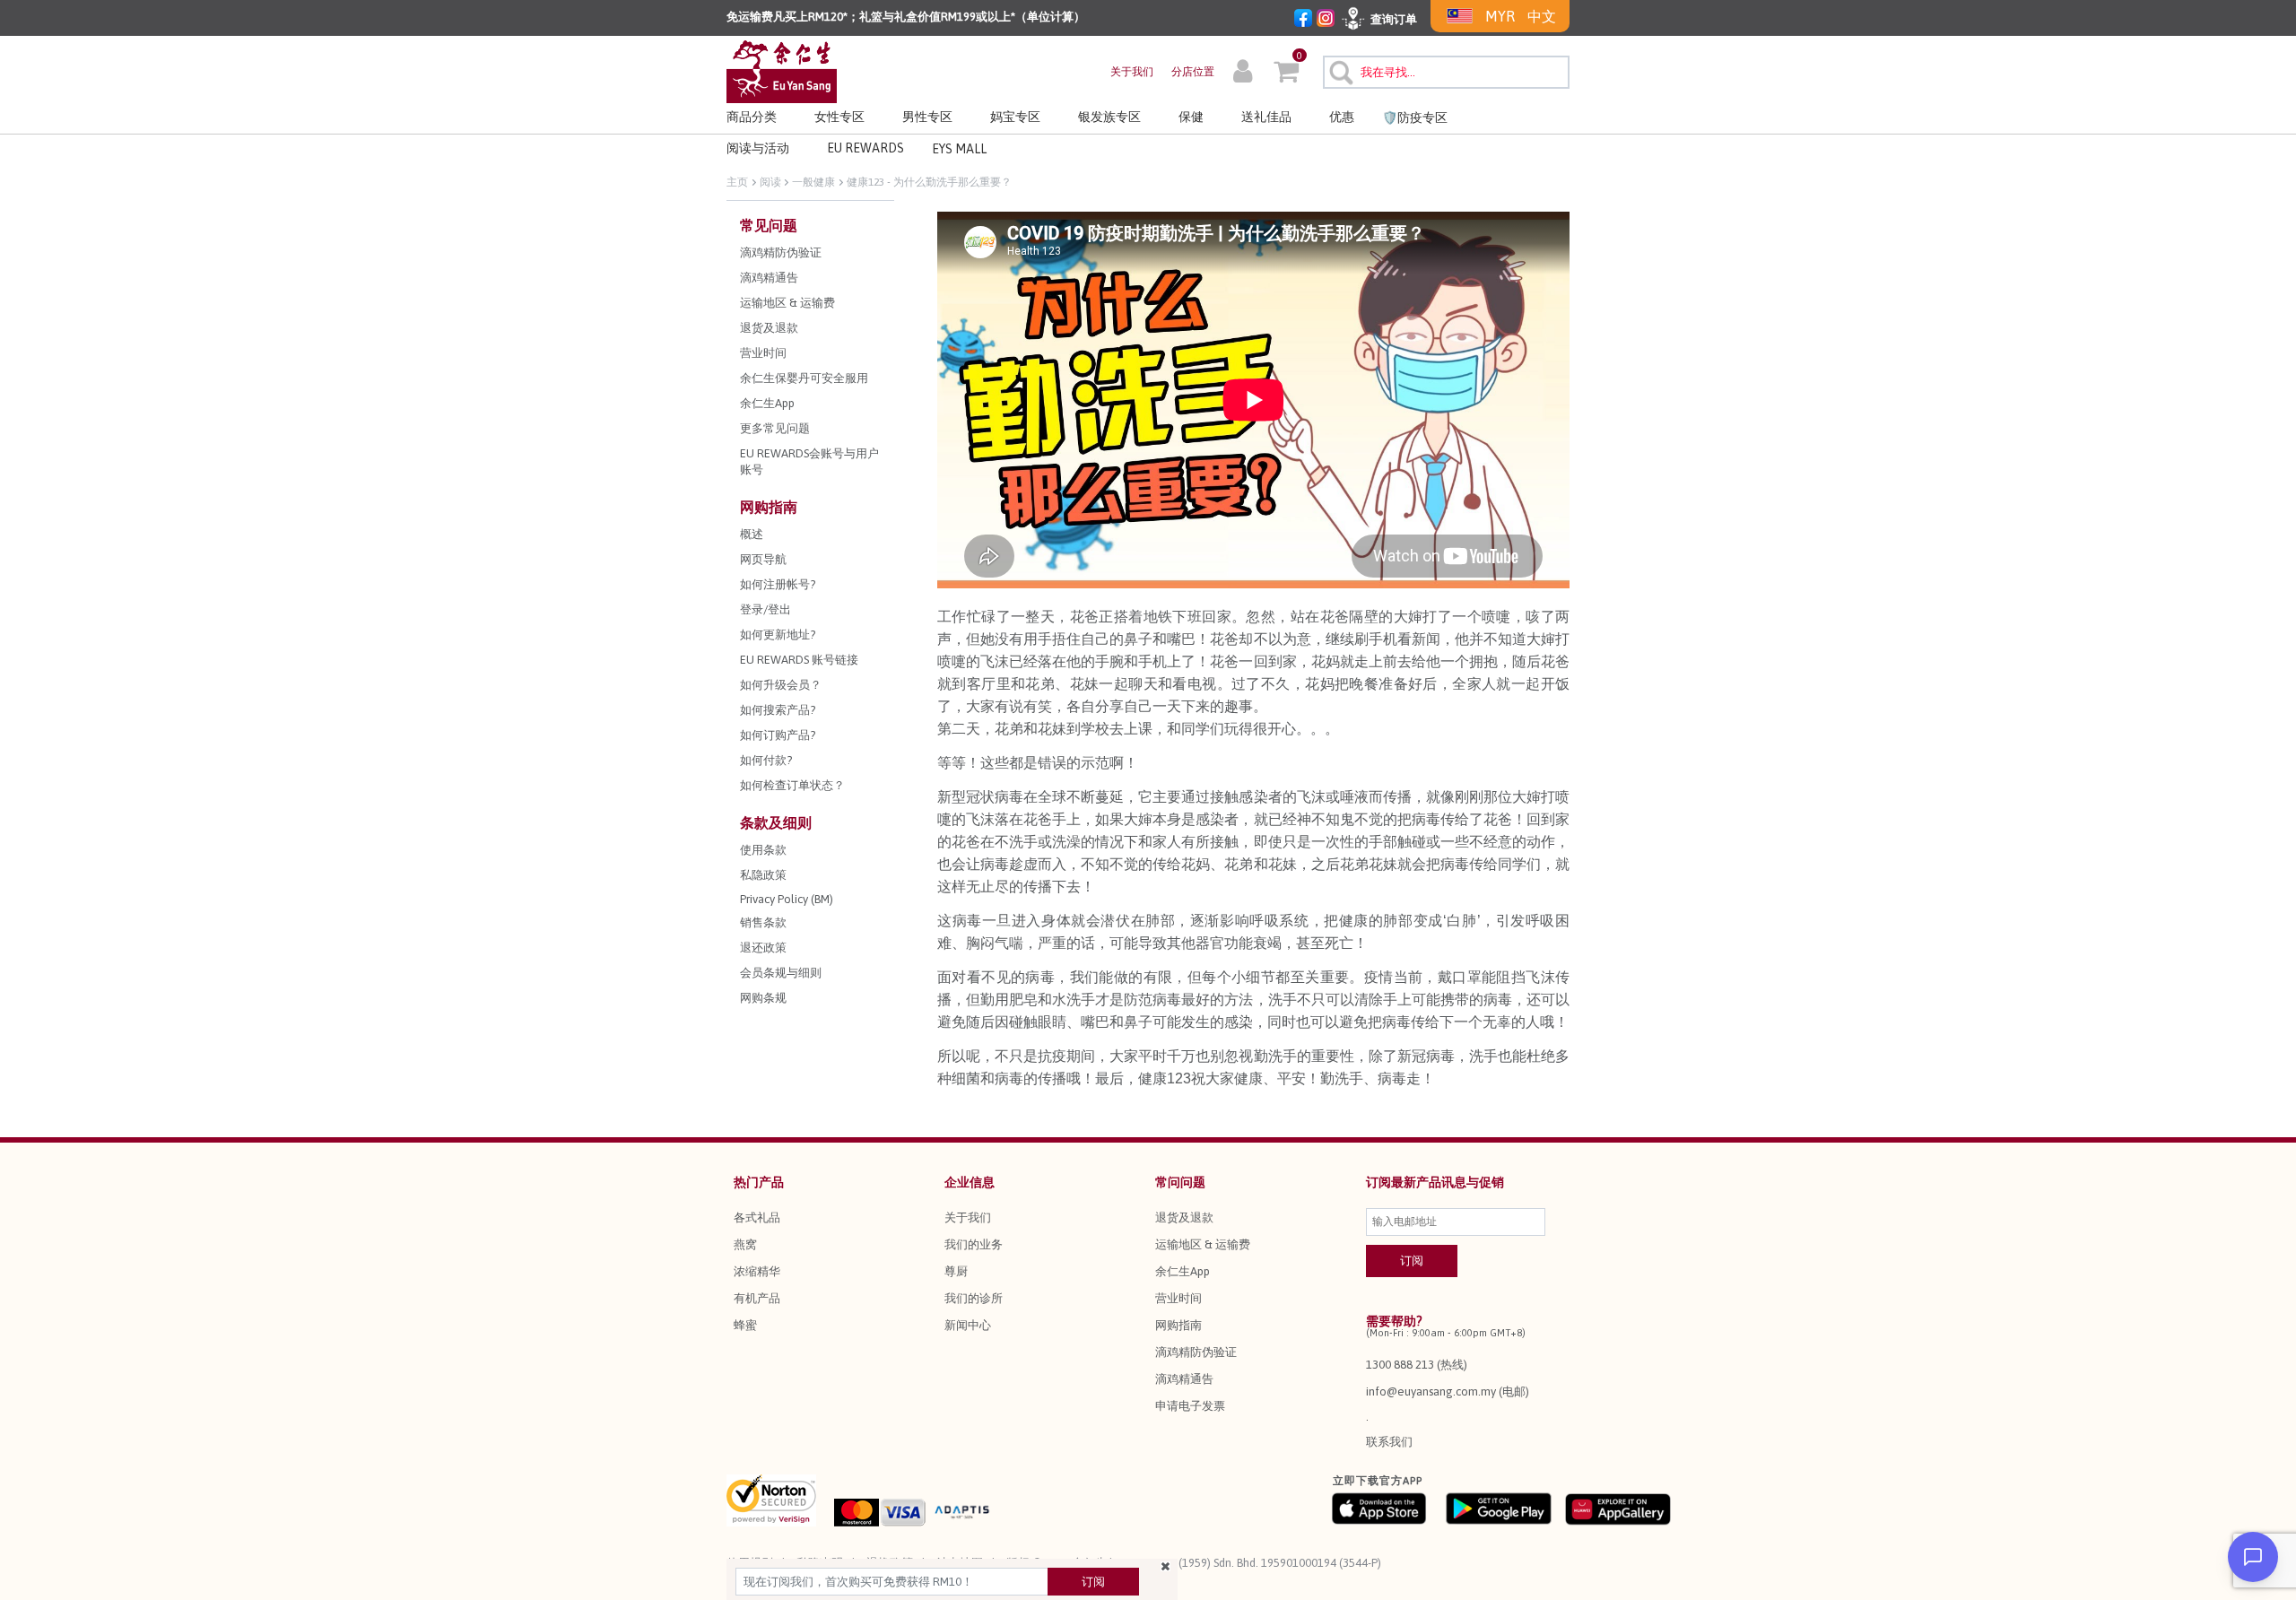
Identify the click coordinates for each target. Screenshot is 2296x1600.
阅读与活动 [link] (758, 148)
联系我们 (1389, 1442)
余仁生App (1183, 1271)
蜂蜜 (745, 1325)
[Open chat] (2253, 1557)
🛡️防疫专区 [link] (1415, 117)
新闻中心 (968, 1325)
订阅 (1093, 1582)
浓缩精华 (757, 1271)
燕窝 (745, 1244)
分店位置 (1193, 72)
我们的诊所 (974, 1298)
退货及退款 (1184, 1217)
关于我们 (1132, 72)
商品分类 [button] (752, 117)
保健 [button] (1191, 117)
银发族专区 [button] (1109, 117)
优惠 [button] (1342, 117)
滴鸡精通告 (1184, 1379)
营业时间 (1178, 1298)
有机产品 (757, 1298)
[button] (1243, 74)
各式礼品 (757, 1217)
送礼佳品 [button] (1266, 117)
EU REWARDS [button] (865, 148)
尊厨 (956, 1271)
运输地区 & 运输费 (1203, 1244)
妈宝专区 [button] (1015, 117)
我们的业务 (974, 1244)
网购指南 (1178, 1325)
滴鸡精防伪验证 (1196, 1352)
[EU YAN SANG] (782, 70)
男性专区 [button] (927, 117)
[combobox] (1446, 72)
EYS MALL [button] (959, 149)
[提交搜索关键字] (1339, 70)
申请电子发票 (1190, 1406)
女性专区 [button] (839, 117)
